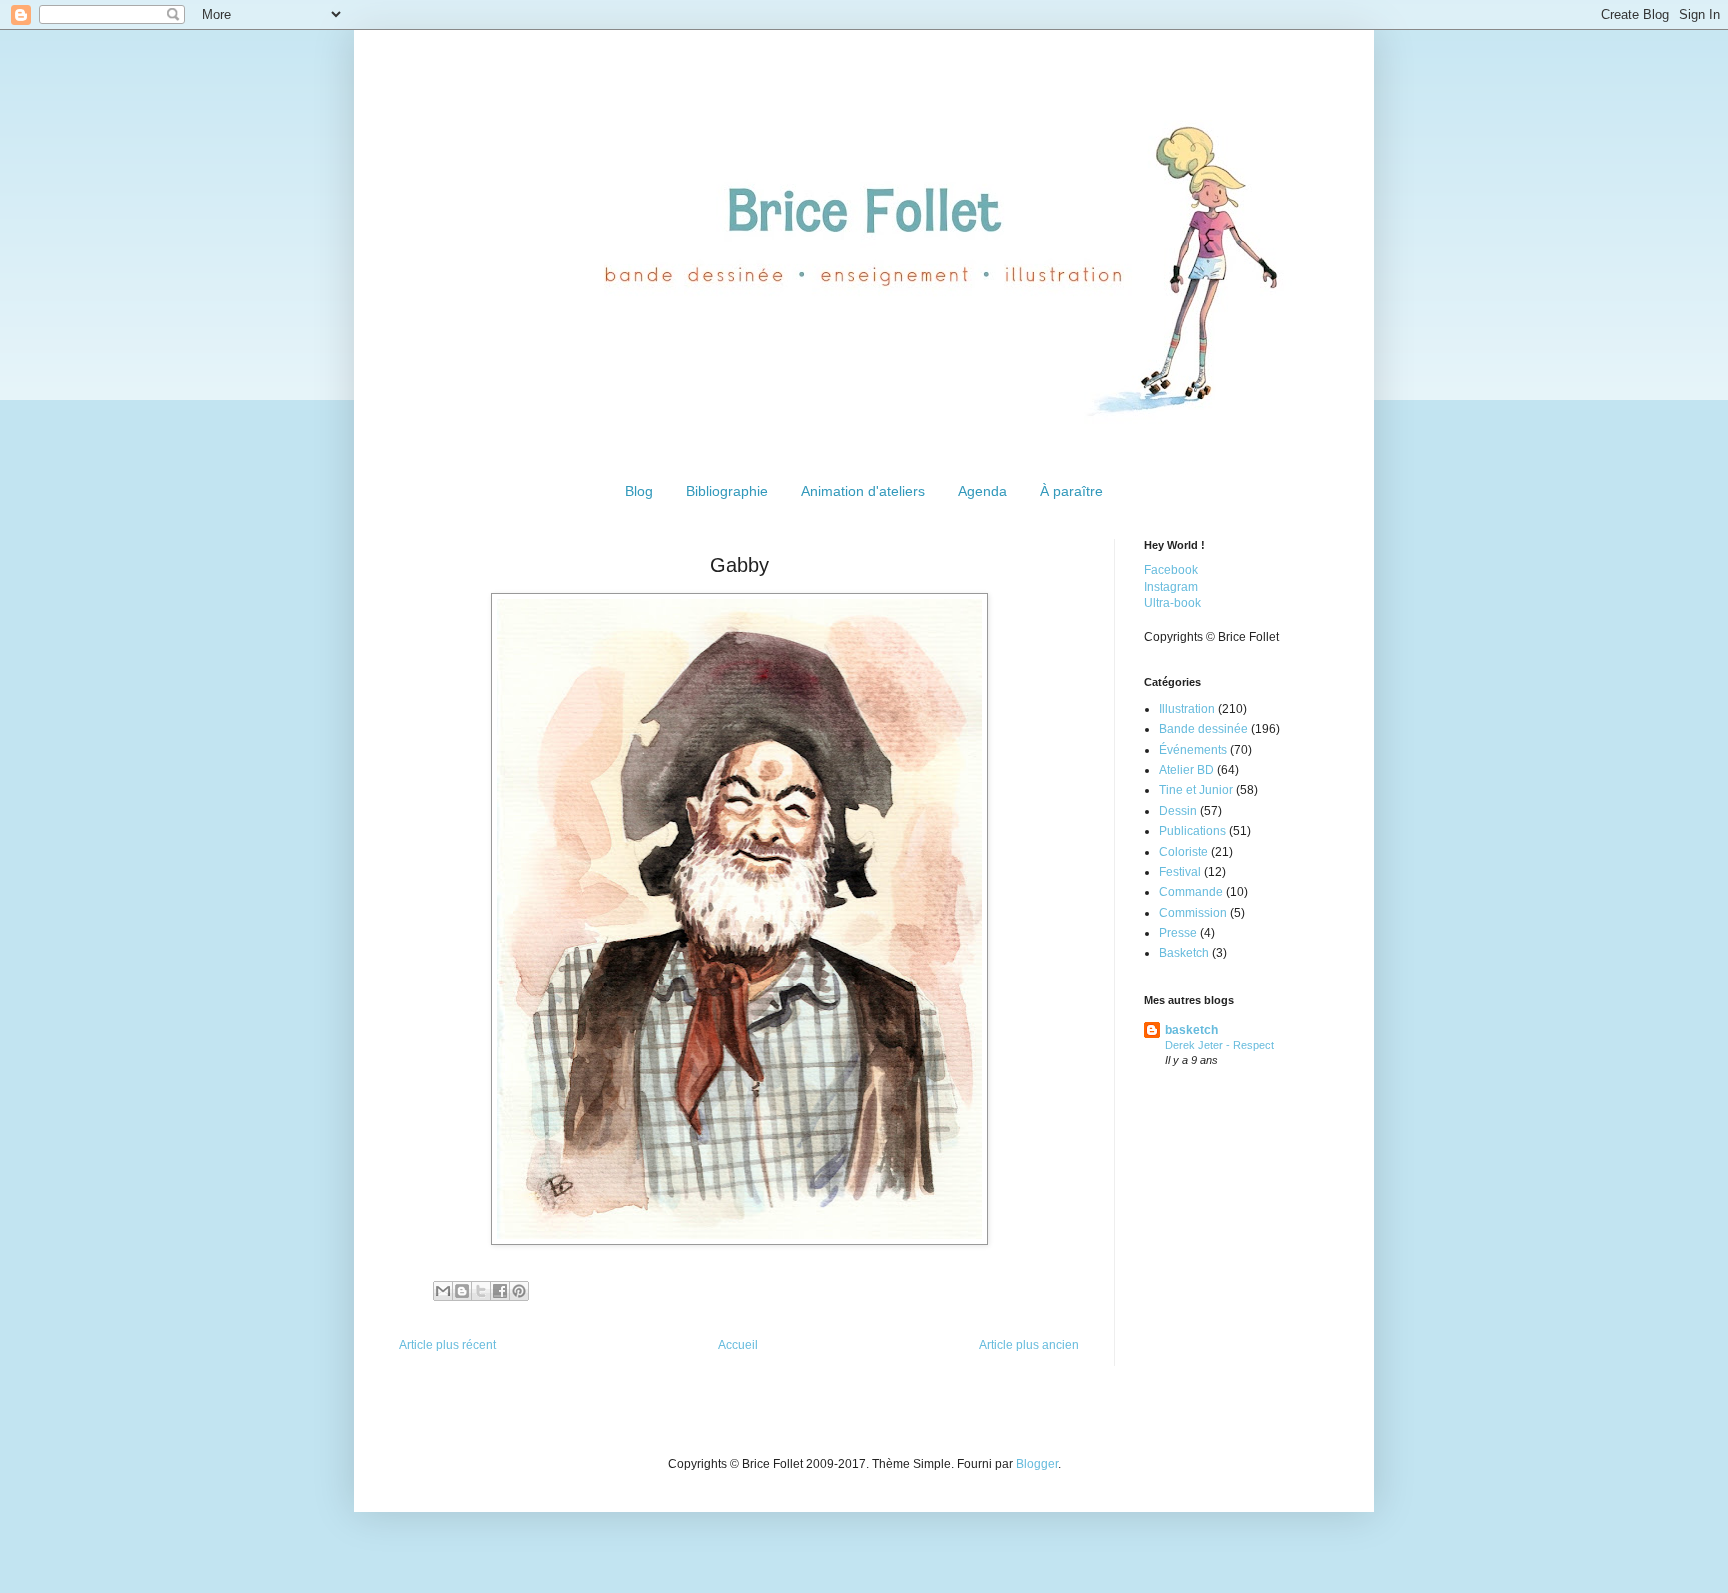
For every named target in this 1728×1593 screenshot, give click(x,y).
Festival (1180, 872)
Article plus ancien (1029, 1345)
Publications (1192, 831)
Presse (1178, 933)
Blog (639, 491)
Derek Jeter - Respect (1219, 1045)
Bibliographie (727, 491)
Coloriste (1183, 852)
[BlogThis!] (462, 1291)
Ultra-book (1172, 603)
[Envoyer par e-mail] (443, 1291)
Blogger (1037, 1464)
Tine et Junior (1196, 790)
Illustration (1187, 709)
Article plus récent (447, 1345)
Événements (1193, 750)
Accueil (738, 1345)
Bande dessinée (1203, 729)
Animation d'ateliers (863, 491)
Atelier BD (1186, 770)
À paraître (1071, 491)
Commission (1193, 913)
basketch (1191, 1030)
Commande (1191, 892)
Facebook (1171, 570)
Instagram (1171, 587)
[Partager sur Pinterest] (519, 1291)
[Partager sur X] (481, 1291)
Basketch (1184, 953)
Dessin (1178, 811)
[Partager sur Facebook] (500, 1291)
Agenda (982, 491)
